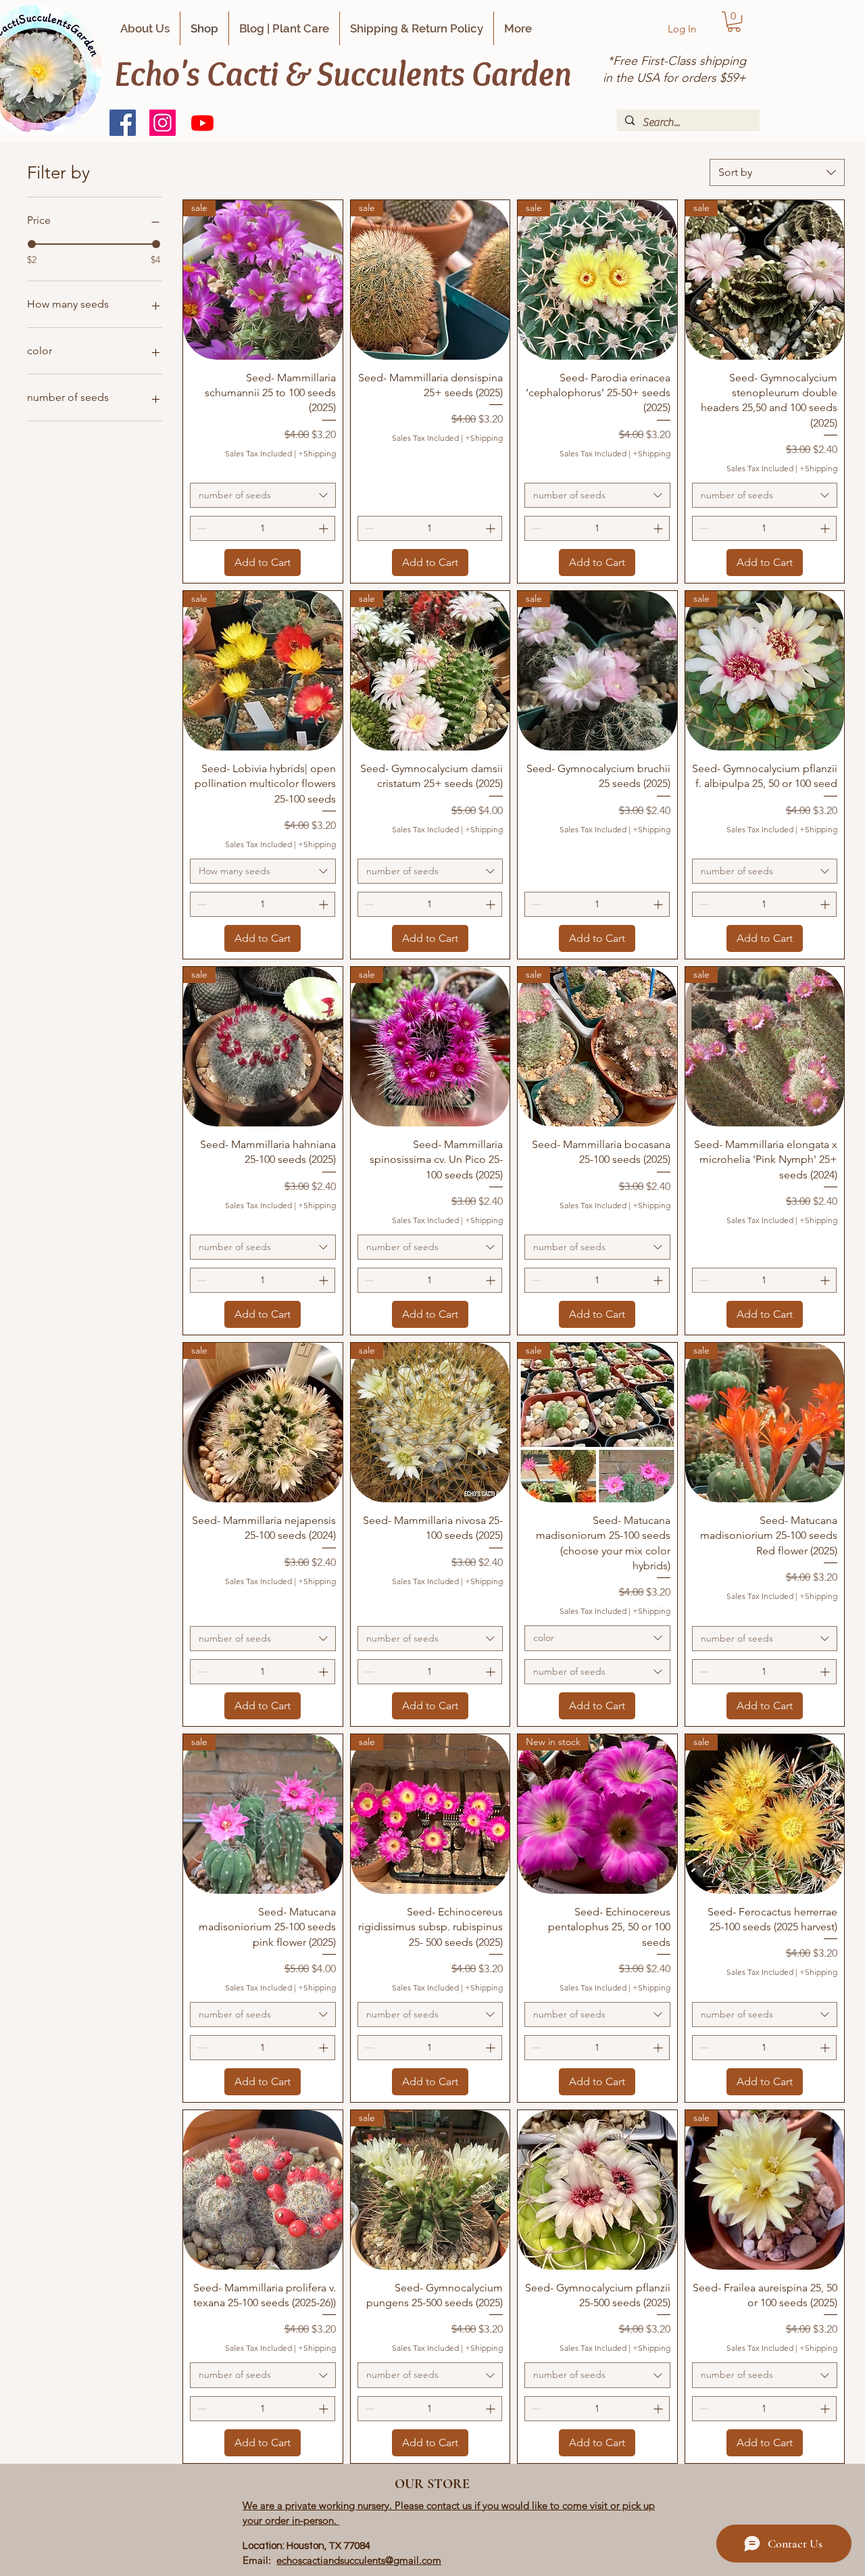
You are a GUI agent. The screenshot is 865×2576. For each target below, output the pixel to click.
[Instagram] (163, 123)
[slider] (32, 244)
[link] (734, 22)
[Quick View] (263, 2190)
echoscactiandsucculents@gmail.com (359, 2560)
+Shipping (317, 453)
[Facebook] (123, 123)
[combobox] (777, 172)
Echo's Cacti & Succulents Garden (343, 73)
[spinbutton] (263, 528)
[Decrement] (200, 528)
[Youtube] (202, 123)
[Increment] (325, 528)
